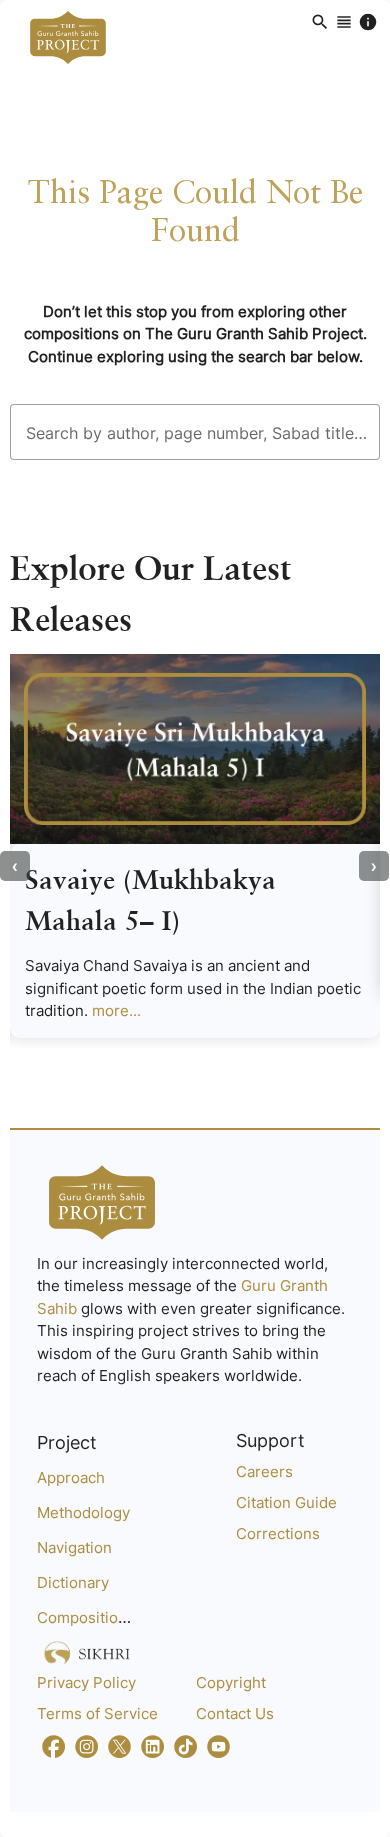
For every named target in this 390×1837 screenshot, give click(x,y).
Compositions (86, 1617)
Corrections (278, 1533)
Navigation (74, 1547)
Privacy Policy (86, 1682)
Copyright (231, 1682)
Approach (71, 1477)
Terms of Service (97, 1713)
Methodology (83, 1512)
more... (116, 1010)
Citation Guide (286, 1502)
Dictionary (73, 1582)
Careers (264, 1471)
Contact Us (235, 1713)
